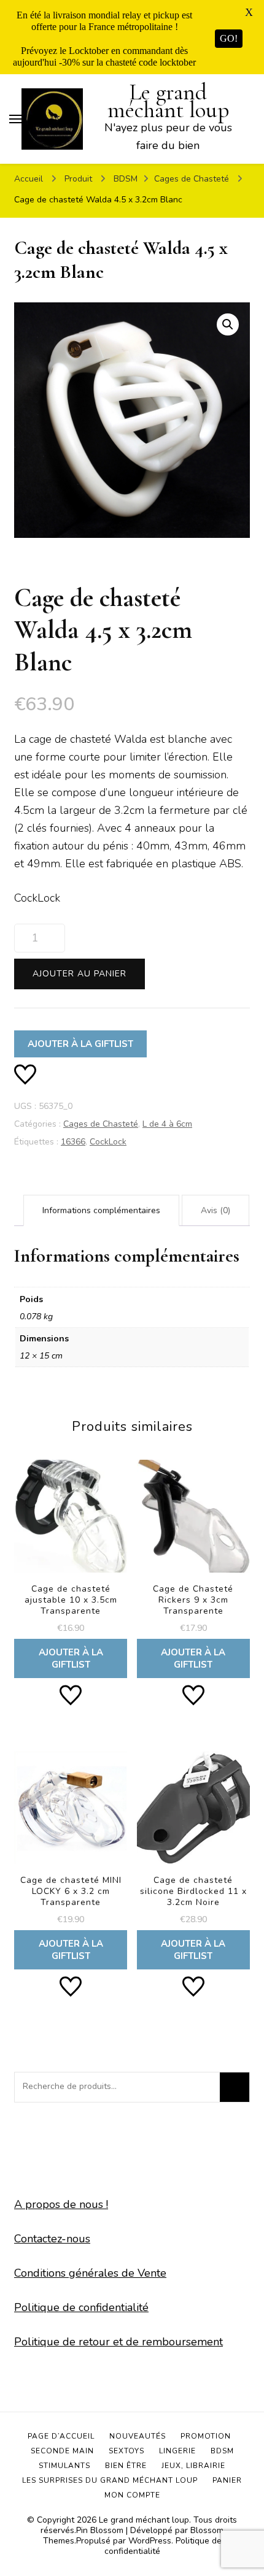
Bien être (126, 2466)
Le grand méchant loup (168, 101)
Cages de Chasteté (101, 1124)
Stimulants (64, 2466)
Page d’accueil (61, 2436)
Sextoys (126, 2451)
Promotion (206, 2436)
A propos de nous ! (61, 2204)
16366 (73, 1142)
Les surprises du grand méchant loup (110, 2480)
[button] (228, 324)
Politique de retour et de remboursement (118, 2342)
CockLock (108, 1142)
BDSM (222, 2451)
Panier (227, 2480)
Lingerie (177, 2451)
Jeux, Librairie (193, 2466)
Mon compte (132, 2495)
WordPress (150, 2541)
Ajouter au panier (80, 974)
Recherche (235, 2087)
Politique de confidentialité (81, 2307)
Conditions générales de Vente (90, 2273)
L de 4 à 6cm (167, 1124)
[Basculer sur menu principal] (15, 119)
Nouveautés (138, 2436)
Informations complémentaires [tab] (101, 1210)
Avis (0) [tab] (215, 1210)
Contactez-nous (52, 2239)
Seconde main (62, 2451)
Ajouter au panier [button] (71, 1567)
